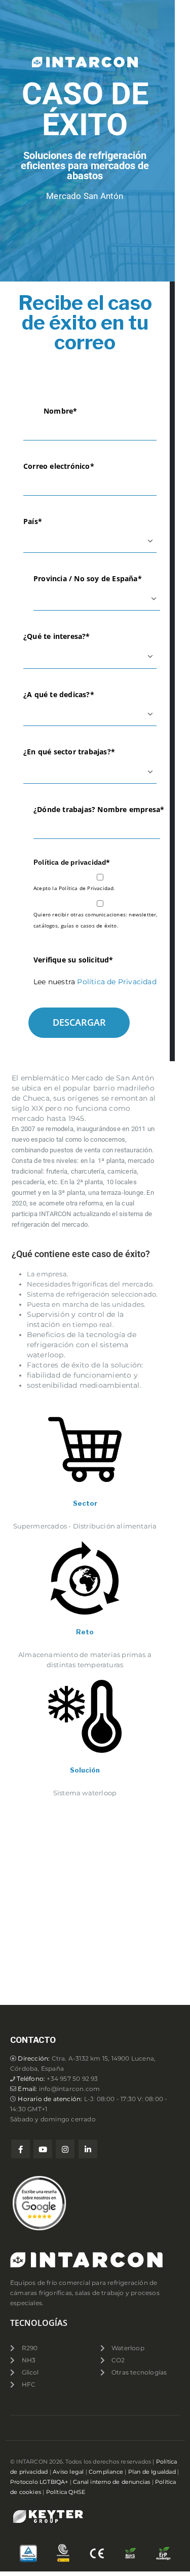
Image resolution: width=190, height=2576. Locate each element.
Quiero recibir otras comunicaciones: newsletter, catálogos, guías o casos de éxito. (96, 920)
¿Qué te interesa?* (57, 636)
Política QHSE (66, 2492)
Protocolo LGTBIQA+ (39, 2482)
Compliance (106, 2472)
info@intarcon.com (69, 2089)
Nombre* (60, 411)
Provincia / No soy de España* (88, 578)
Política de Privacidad (117, 982)
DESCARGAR (79, 1022)
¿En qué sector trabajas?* (69, 752)
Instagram (65, 2149)
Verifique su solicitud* (73, 960)
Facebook (21, 2149)
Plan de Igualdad (152, 2472)
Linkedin (88, 2149)
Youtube (43, 2149)
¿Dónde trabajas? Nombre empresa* (99, 809)
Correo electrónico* (59, 466)
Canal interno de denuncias (111, 2482)
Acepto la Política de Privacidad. (74, 888)
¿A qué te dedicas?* (59, 694)
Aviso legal (68, 2472)
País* (33, 521)
